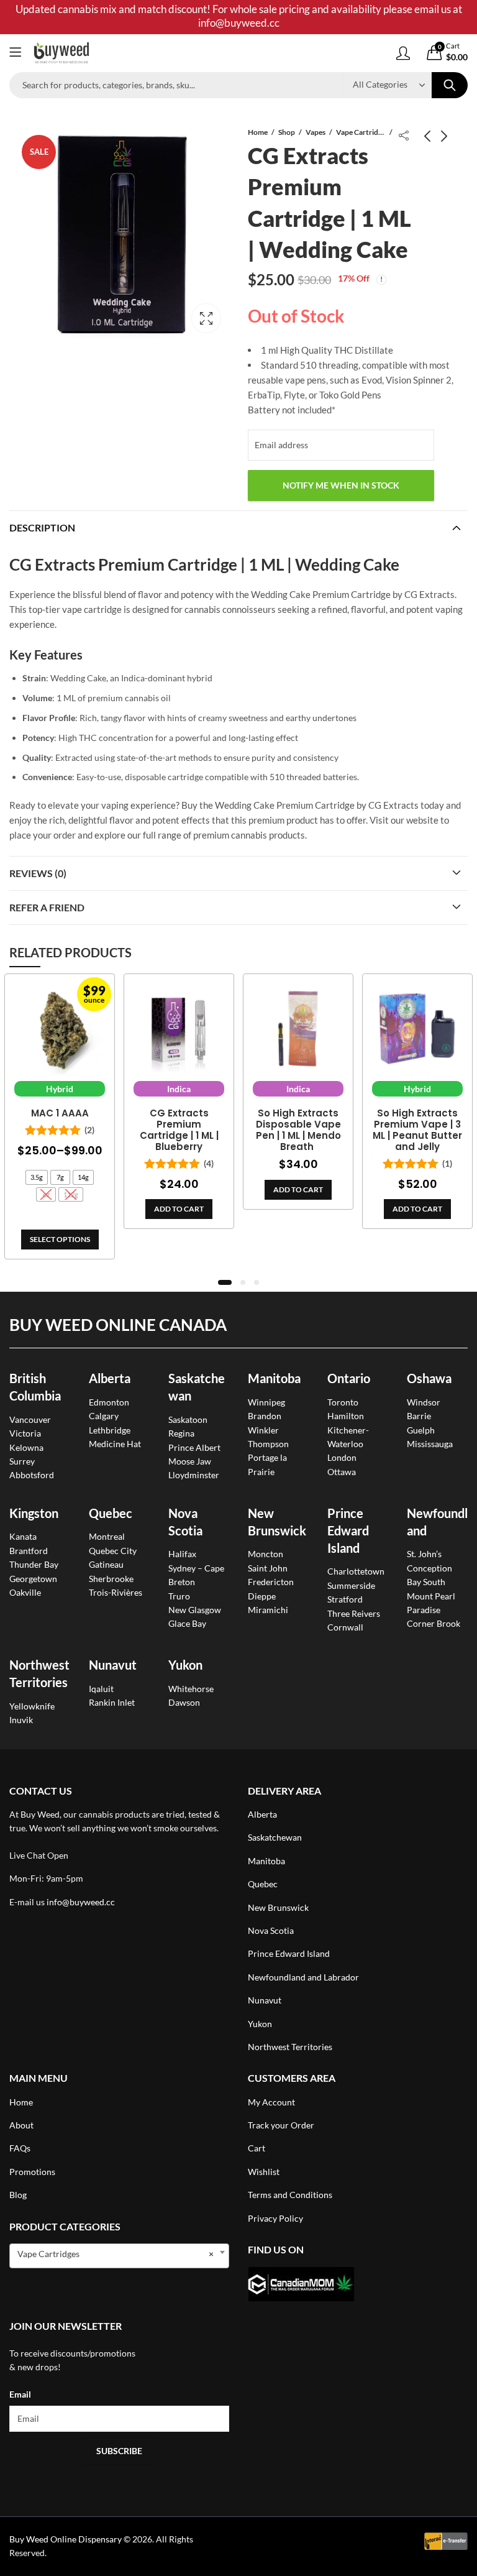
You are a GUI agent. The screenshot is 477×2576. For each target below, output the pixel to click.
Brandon (265, 1416)
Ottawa (342, 1472)
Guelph (421, 1430)
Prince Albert (194, 1447)
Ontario (349, 1378)
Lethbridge (110, 1430)
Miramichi (268, 1610)
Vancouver (30, 1419)
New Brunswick (278, 1907)
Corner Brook (434, 1623)
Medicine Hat (115, 1444)
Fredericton (271, 1582)
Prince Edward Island (348, 1530)
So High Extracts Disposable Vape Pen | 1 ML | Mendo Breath (298, 1130)
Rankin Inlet (112, 1702)
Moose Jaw (190, 1461)
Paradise (424, 1610)
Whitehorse (191, 1689)
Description (42, 527)
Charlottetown (356, 1571)
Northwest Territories (290, 2047)
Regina (181, 1433)
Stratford (345, 1599)
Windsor (424, 1402)
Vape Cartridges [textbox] (116, 2254)
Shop (287, 132)
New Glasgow (195, 1610)
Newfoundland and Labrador (303, 1977)
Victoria (25, 1433)
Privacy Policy (275, 2218)
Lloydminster (194, 1475)
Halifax (182, 1554)
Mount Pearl (431, 1596)
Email (20, 2394)
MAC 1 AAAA (60, 1113)
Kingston (34, 1513)
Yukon (260, 2024)
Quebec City (113, 1551)
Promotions (32, 2172)
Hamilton (346, 1416)
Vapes (316, 132)
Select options (60, 1239)
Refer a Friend (47, 907)
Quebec (111, 1513)
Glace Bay (187, 1623)
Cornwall (345, 1627)
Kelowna (26, 1447)
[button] (225, 1282)
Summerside (351, 1585)
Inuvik (21, 1720)
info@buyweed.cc (81, 1902)
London (342, 1457)
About (21, 2125)
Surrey (22, 1461)
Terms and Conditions (290, 2195)
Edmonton (109, 1402)
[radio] (37, 1177)
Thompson (268, 1444)
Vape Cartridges (361, 132)
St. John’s (424, 1554)
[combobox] (119, 2256)
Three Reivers (354, 1613)
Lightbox (206, 318)
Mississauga (430, 1444)
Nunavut (265, 2000)
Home (258, 132)
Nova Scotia (271, 1930)
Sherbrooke (111, 1579)
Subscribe (119, 2451)
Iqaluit (101, 1689)
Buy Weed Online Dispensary (66, 2539)
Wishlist (264, 2172)
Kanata (23, 1536)
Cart (257, 2148)
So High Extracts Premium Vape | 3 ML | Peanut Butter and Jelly (417, 1130)
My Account (271, 2102)
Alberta (110, 1378)
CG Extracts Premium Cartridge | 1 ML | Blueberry (179, 1130)
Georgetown (33, 1579)
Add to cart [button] (179, 1209)
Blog (18, 2195)
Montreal (107, 1536)
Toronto (343, 1402)
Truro (179, 1596)
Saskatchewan (275, 1837)
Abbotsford (32, 1475)
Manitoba (274, 1378)
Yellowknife (32, 1706)
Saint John (268, 1568)
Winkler (263, 1430)
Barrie (419, 1416)
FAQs (20, 2148)
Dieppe (262, 1596)
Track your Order (281, 2125)
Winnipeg (266, 1402)
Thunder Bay (34, 1564)
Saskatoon (188, 1419)
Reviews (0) (38, 873)
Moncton (266, 1554)
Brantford (29, 1551)
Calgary (104, 1416)
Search (450, 85)
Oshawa (429, 1378)
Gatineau (106, 1564)
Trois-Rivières (116, 1592)
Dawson (184, 1702)
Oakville (25, 1592)
